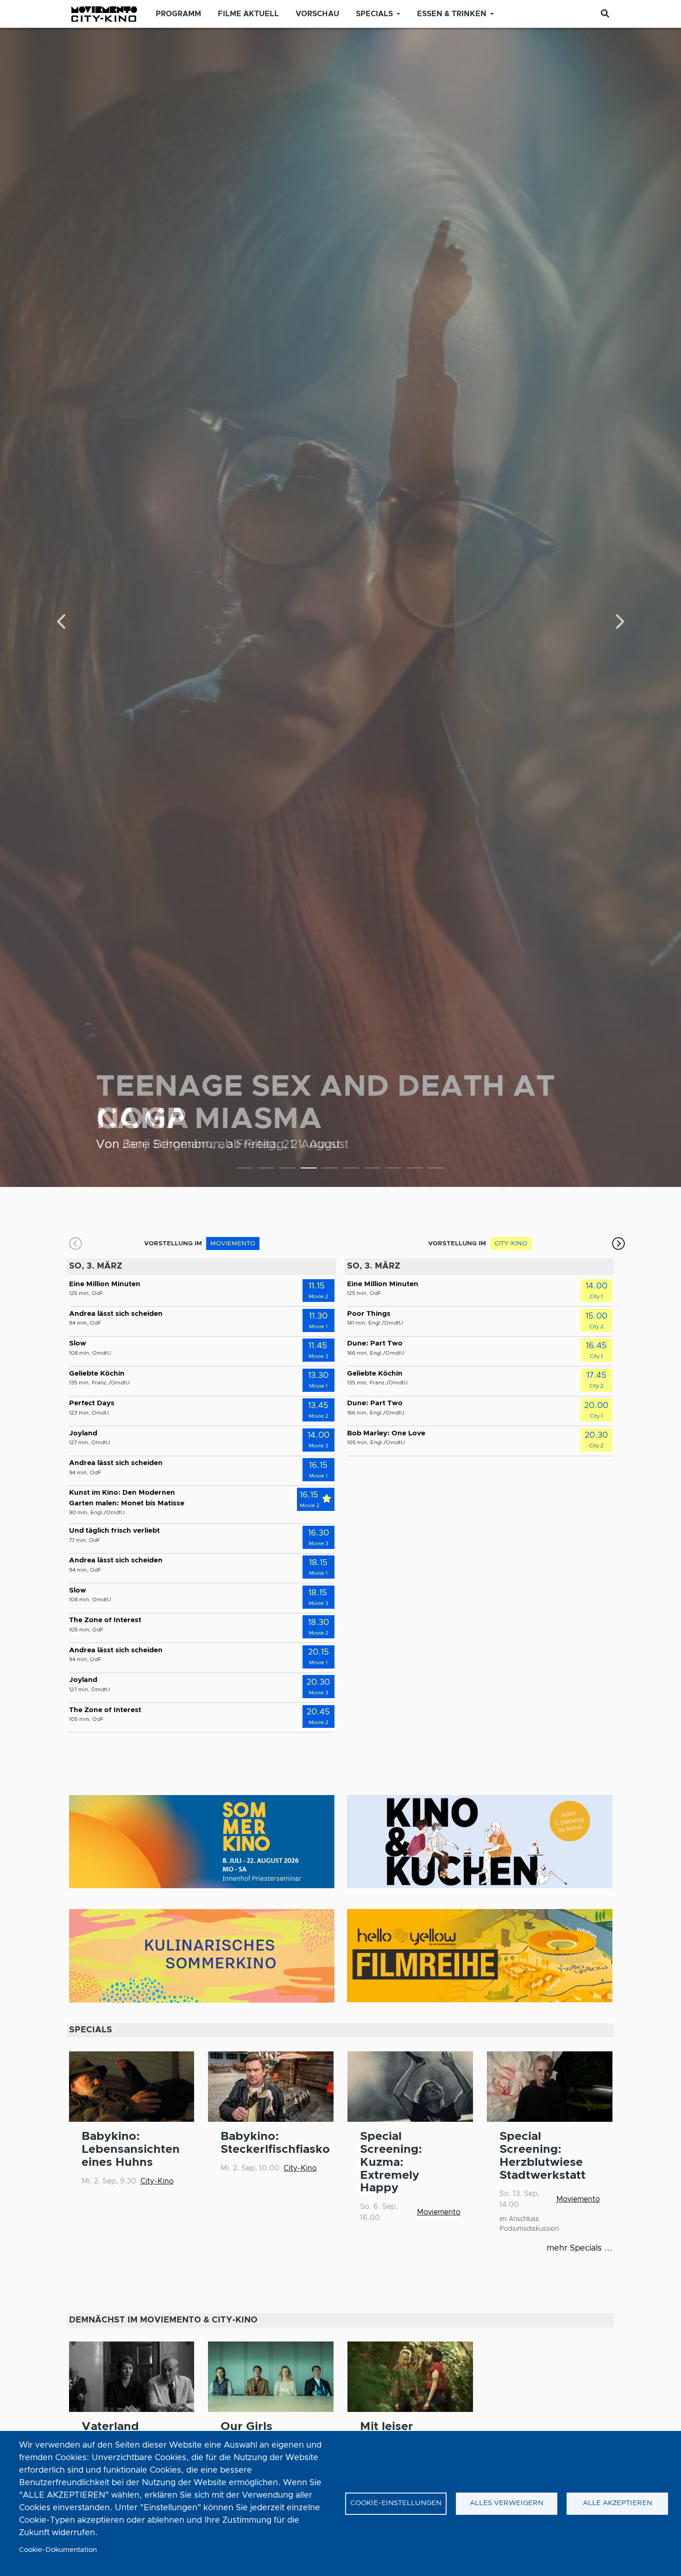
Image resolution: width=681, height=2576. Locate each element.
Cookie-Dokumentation (58, 2550)
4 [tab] (309, 1170)
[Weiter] (619, 623)
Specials (374, 14)
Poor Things (369, 1314)
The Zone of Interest (105, 1620)
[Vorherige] (62, 623)
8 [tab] (394, 1170)
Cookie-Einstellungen (396, 2503)
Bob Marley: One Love (386, 1433)
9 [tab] (415, 1170)
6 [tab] (351, 1170)
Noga (142, 1119)
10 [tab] (436, 1170)
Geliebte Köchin (97, 1374)
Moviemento (439, 2212)
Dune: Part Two (375, 1343)
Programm (178, 14)
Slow (78, 1343)
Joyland (83, 1433)
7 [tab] (372, 1170)
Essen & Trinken (452, 14)
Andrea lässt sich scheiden (116, 1314)
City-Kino (157, 2181)
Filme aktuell (248, 14)
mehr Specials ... (580, 2248)
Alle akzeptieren (618, 2503)
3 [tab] (287, 1170)
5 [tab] (330, 1170)
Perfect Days (92, 1403)
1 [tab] (245, 1170)
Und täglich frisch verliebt (114, 1531)
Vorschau (317, 14)
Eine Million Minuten (105, 1284)
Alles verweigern (507, 2503)
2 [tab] (266, 1170)
